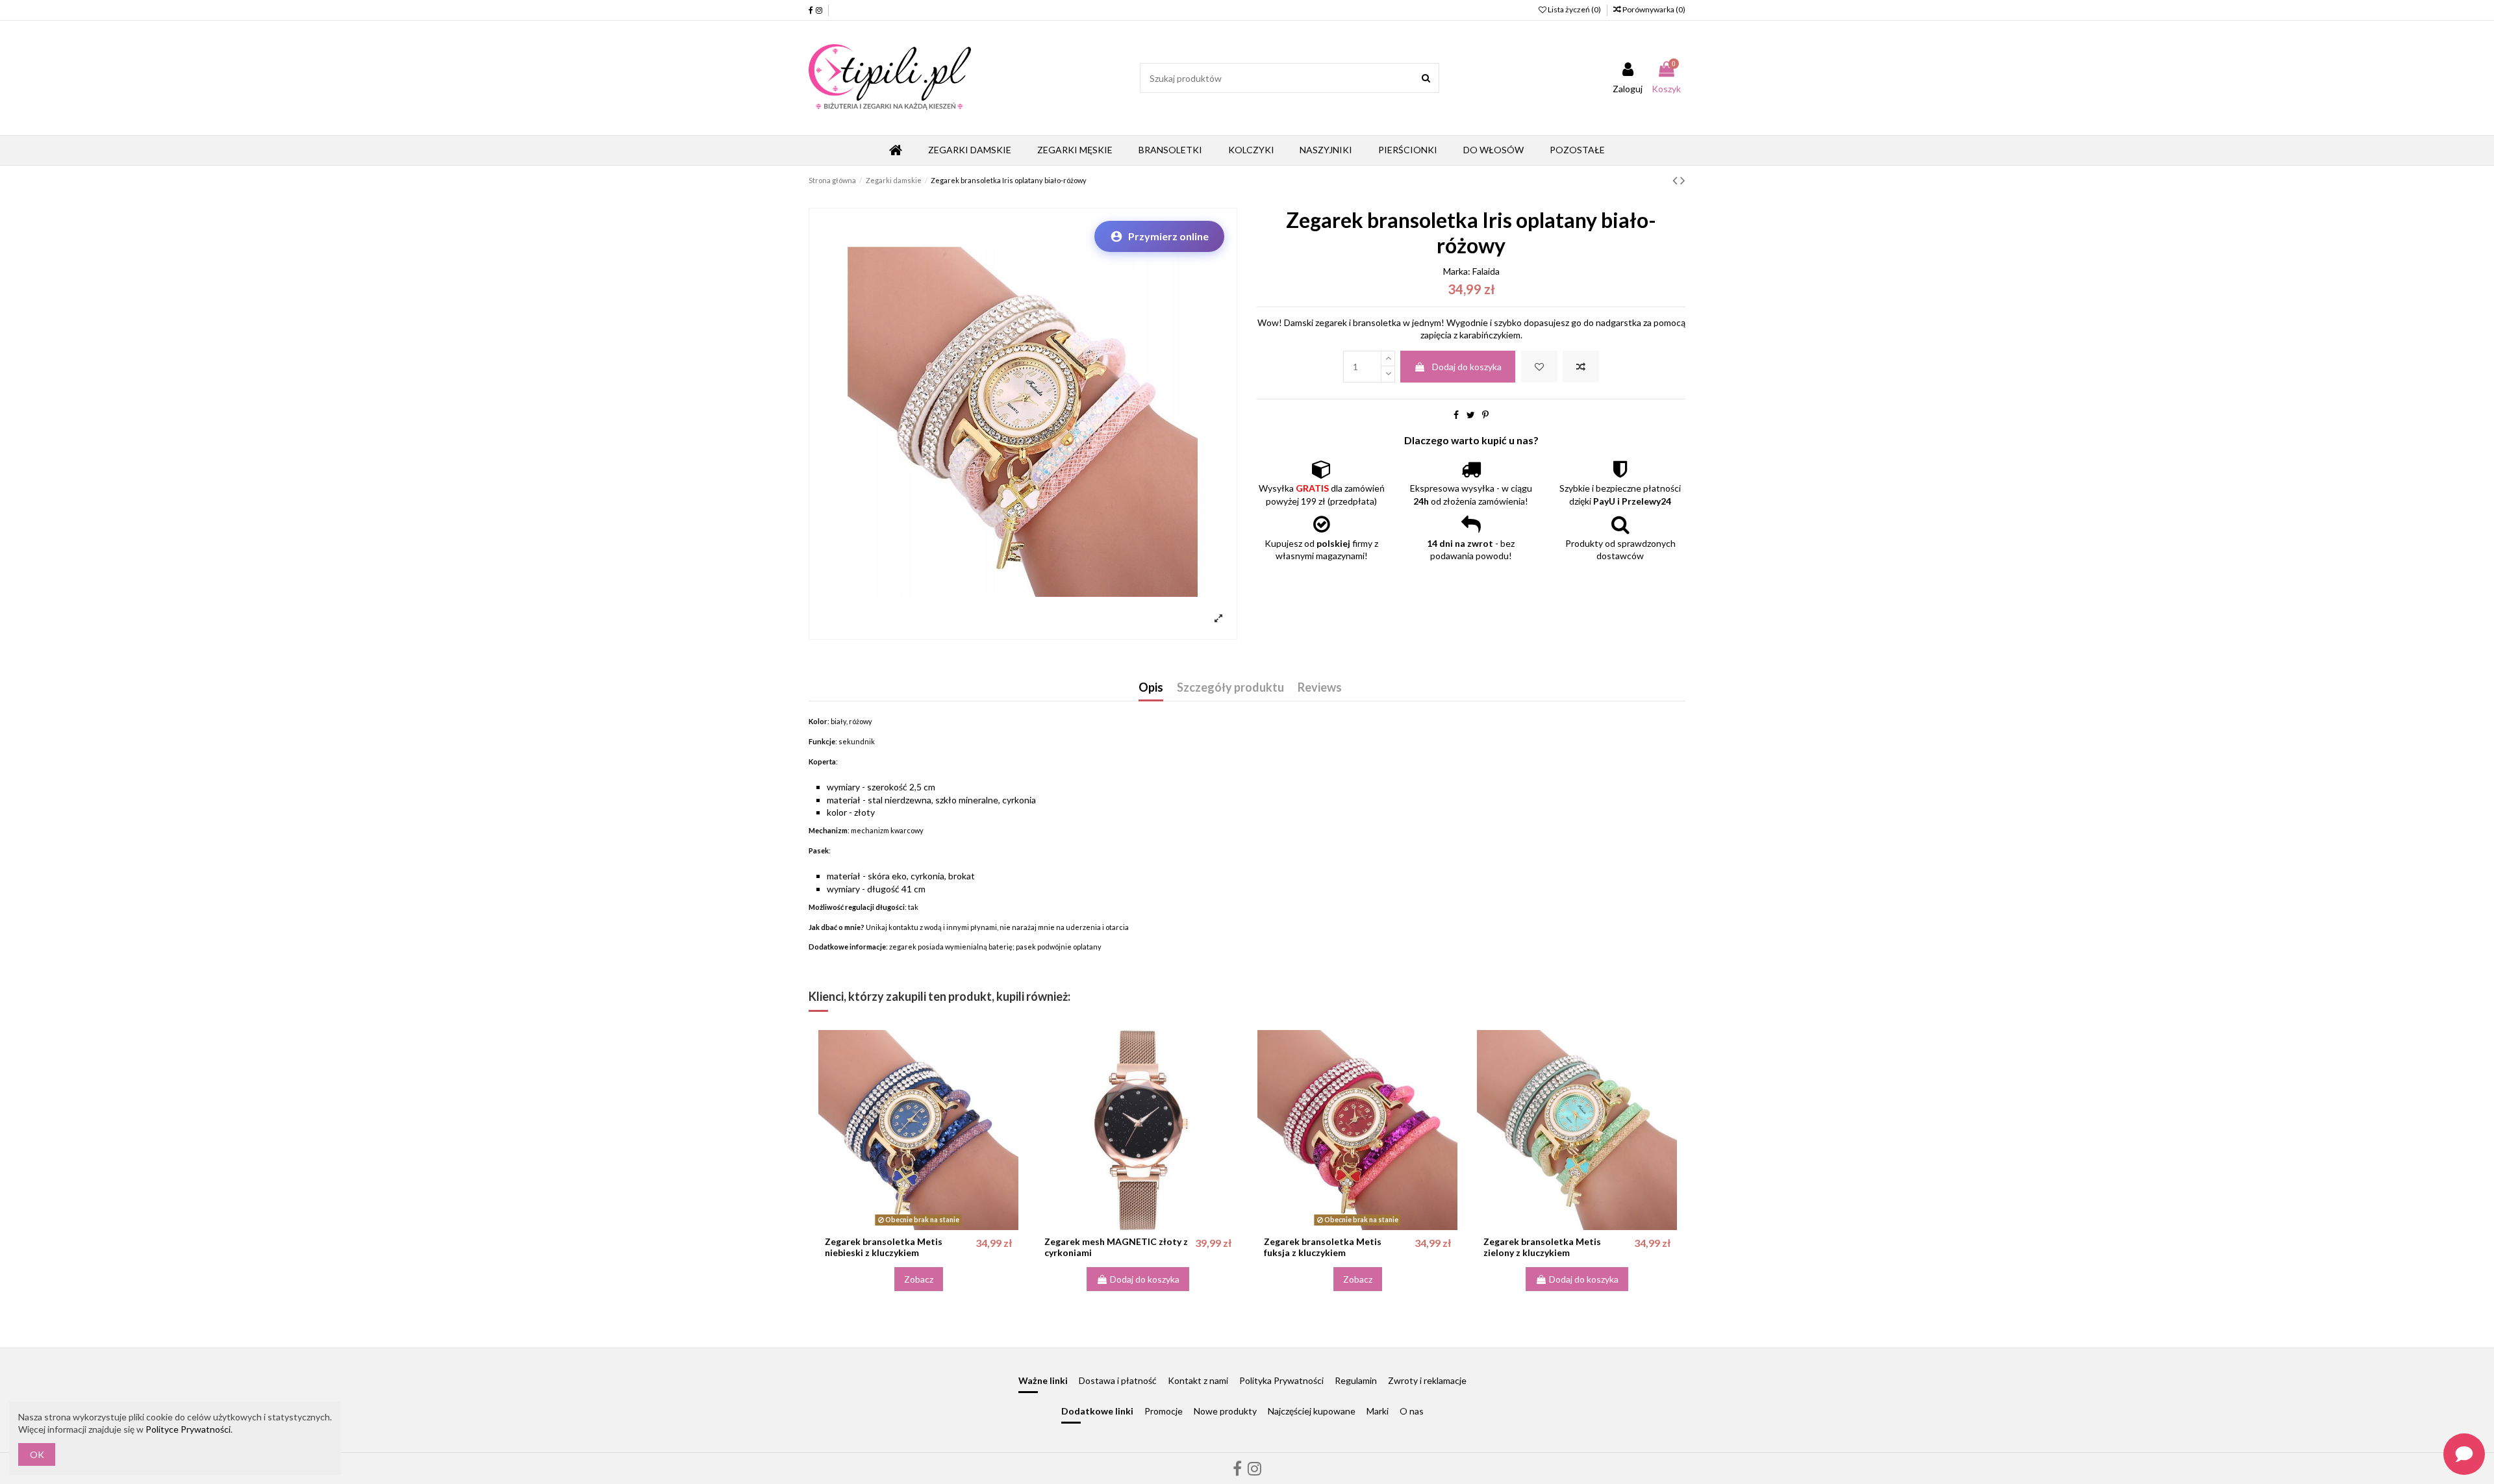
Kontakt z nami (1198, 1380)
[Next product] (1683, 180)
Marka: (1457, 271)
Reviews (1320, 688)
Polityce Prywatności (188, 1429)
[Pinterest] (1485, 415)
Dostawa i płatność (1118, 1380)
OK (37, 1454)
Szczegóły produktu (1230, 688)
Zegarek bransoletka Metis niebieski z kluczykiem (884, 1247)
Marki (1378, 1411)
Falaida (1486, 271)
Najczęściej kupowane (1312, 1411)
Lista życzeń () (1574, 9)
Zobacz (919, 1279)
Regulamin (1356, 1380)
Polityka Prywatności (1281, 1380)
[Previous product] (1676, 180)
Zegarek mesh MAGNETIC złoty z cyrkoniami (1116, 1247)
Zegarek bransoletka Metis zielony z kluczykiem (1542, 1247)
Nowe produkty (1225, 1411)
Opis (1151, 688)
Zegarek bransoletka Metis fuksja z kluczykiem (1323, 1247)
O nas (1412, 1411)
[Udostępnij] (1456, 415)
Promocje (1164, 1411)
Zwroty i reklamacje (1427, 1380)
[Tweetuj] (1471, 415)
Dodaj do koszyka (1467, 367)
